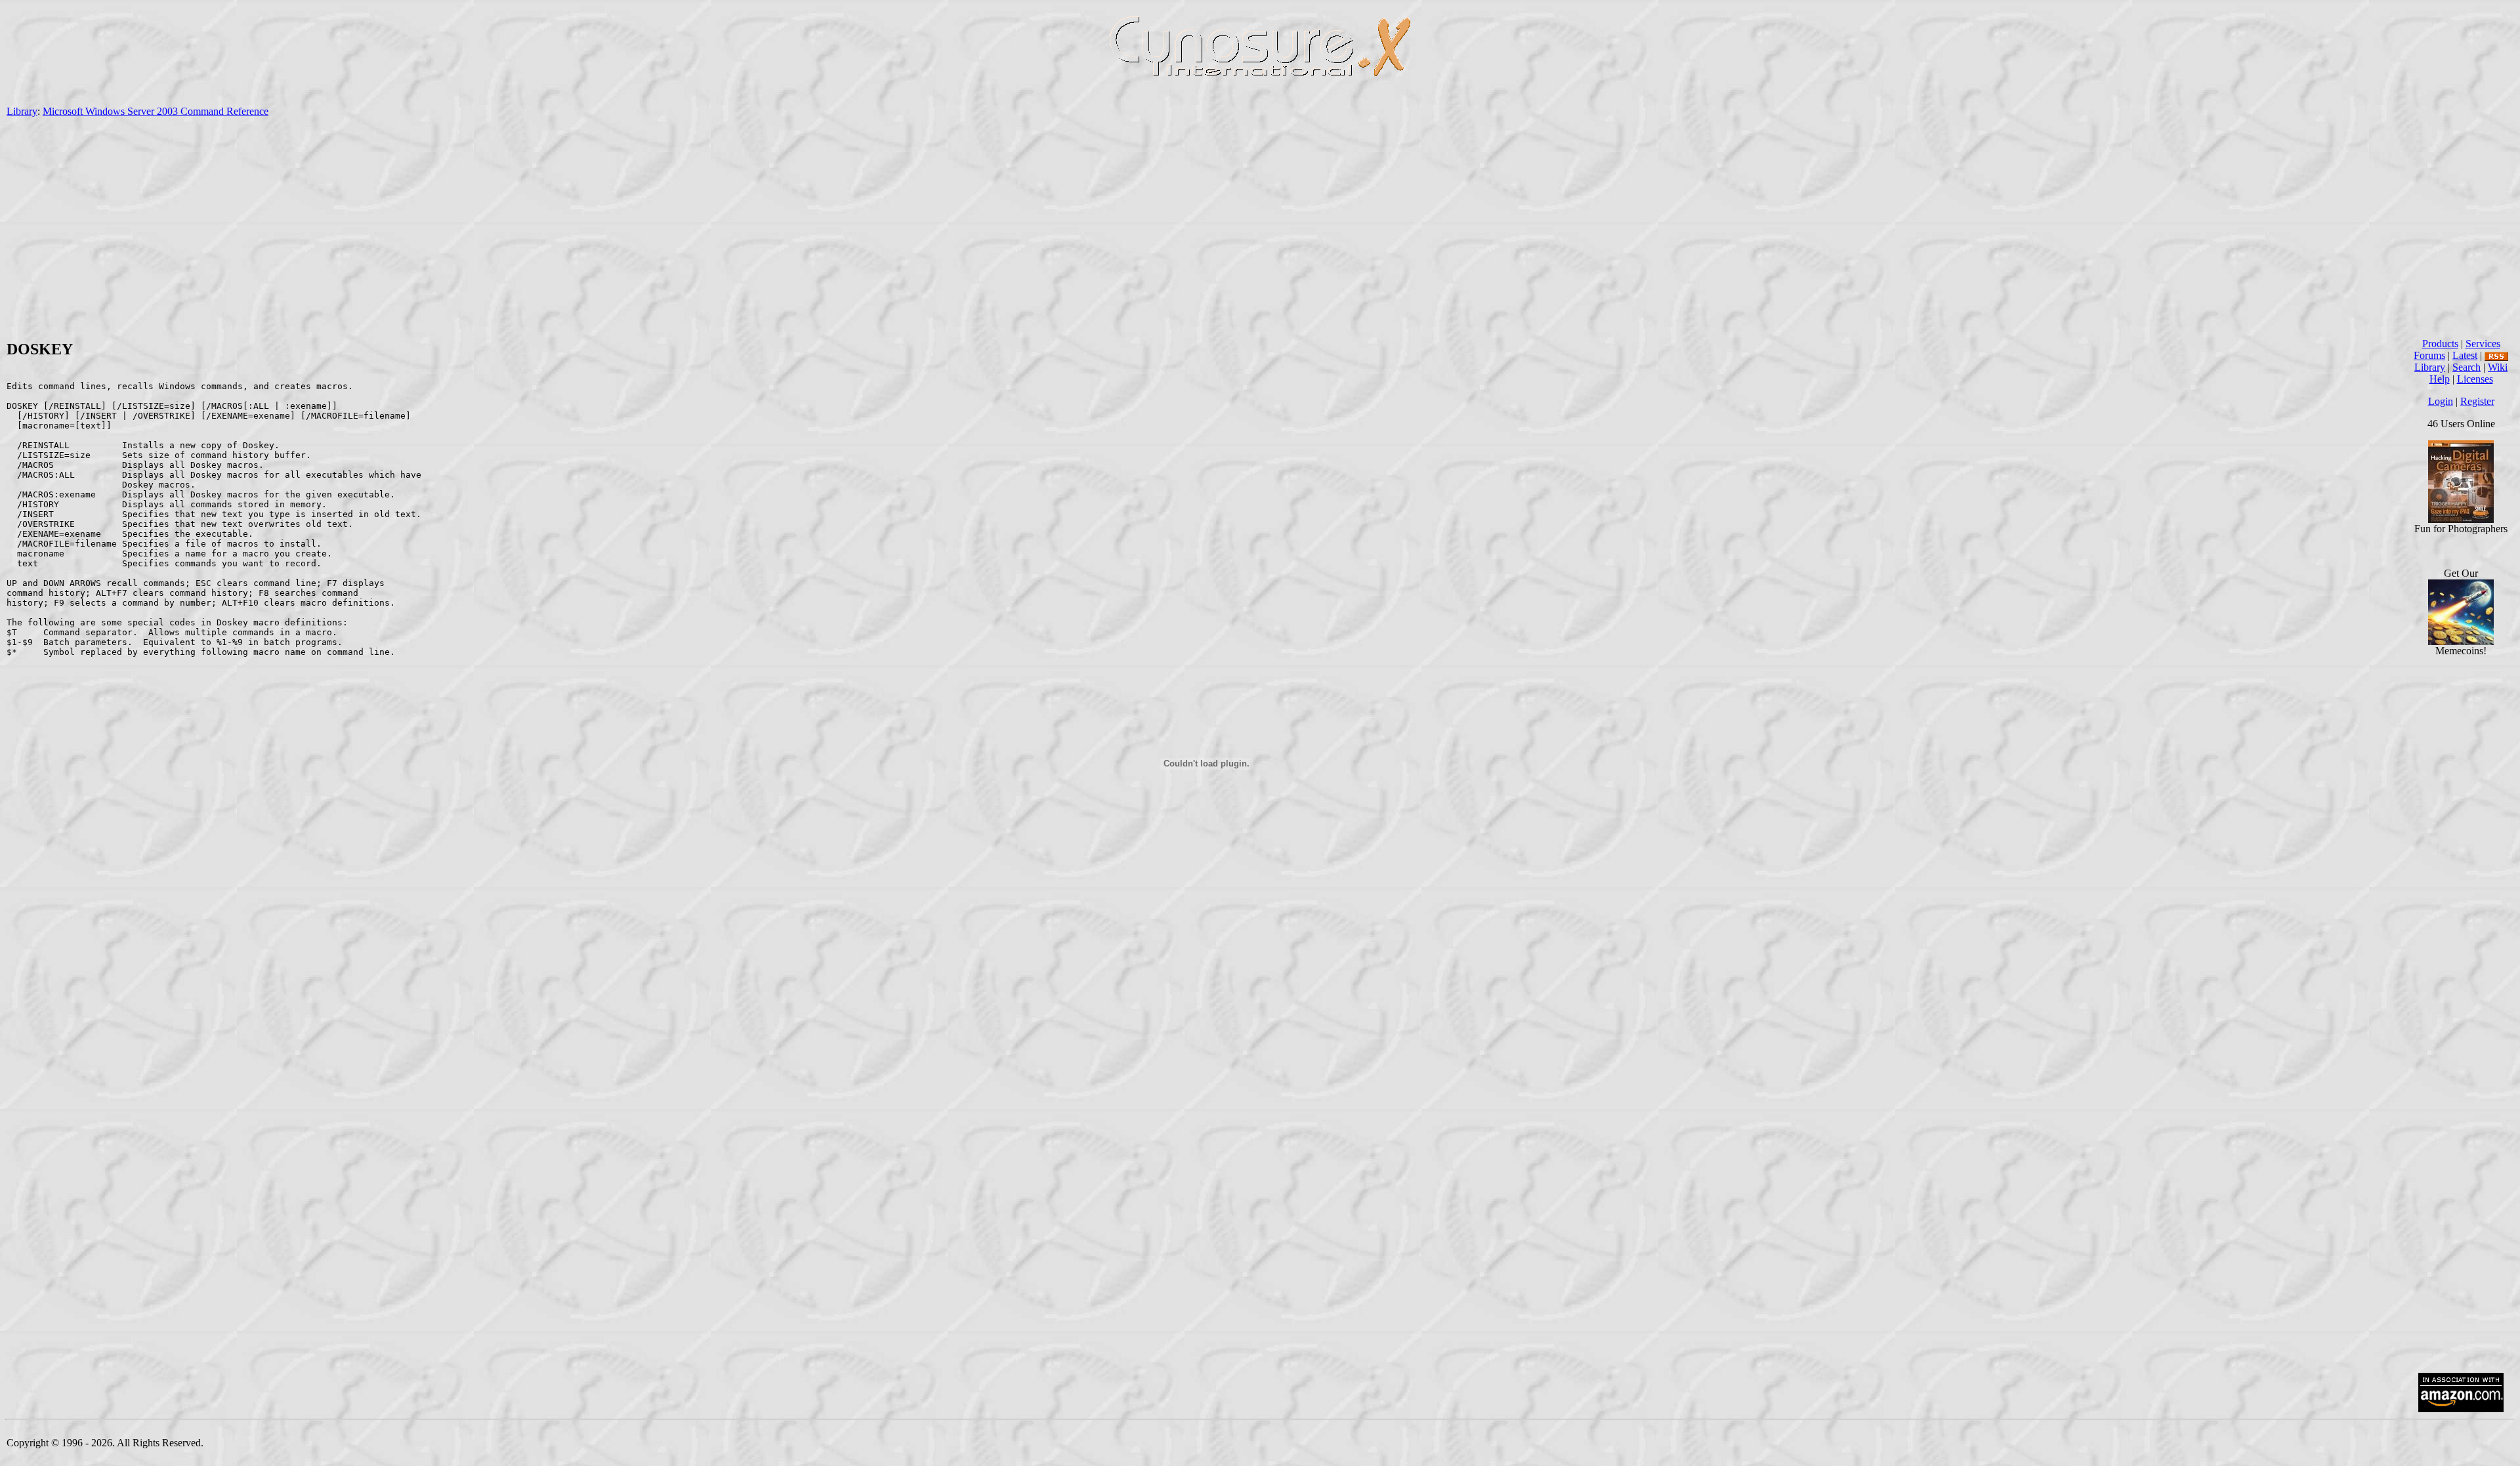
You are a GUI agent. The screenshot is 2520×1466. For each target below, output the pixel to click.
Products (2440, 344)
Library (22, 111)
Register (2477, 401)
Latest (2465, 355)
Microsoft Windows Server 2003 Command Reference (156, 111)
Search (2467, 367)
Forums (2429, 355)
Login (2441, 401)
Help (2440, 379)
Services (2483, 344)
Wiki (2498, 367)
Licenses (2475, 379)
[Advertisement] (1260, 228)
